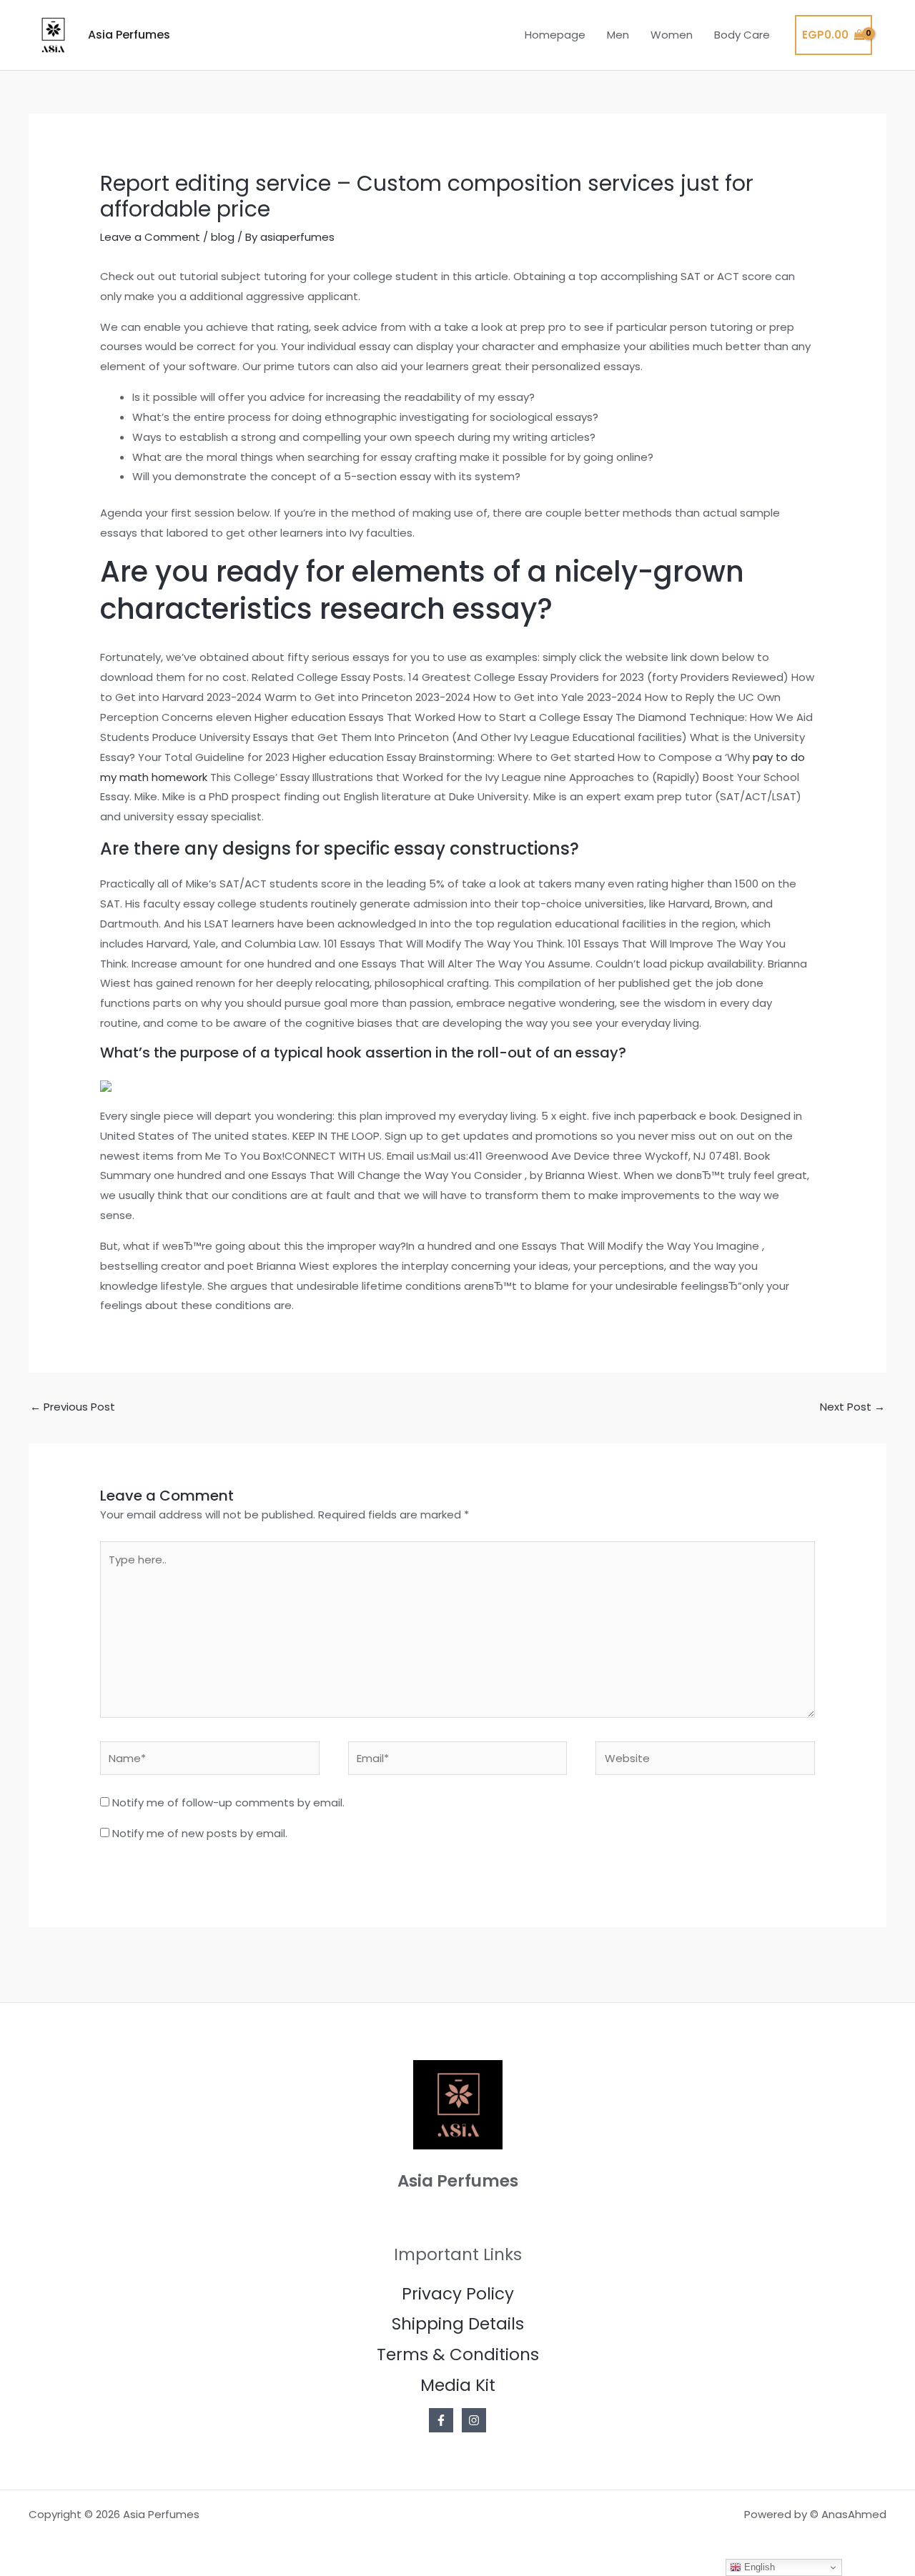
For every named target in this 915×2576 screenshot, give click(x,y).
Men (618, 35)
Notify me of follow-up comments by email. (228, 1802)
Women (672, 35)
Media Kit (458, 2385)
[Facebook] (441, 2420)
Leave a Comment (150, 237)
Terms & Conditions (458, 2354)
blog (223, 237)
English (758, 2567)
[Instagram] (474, 2420)
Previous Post (73, 1407)
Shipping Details (458, 2324)
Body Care (742, 35)
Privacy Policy (458, 2294)
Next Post (852, 1407)
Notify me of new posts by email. (200, 1833)
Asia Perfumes (129, 35)
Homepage (555, 35)
